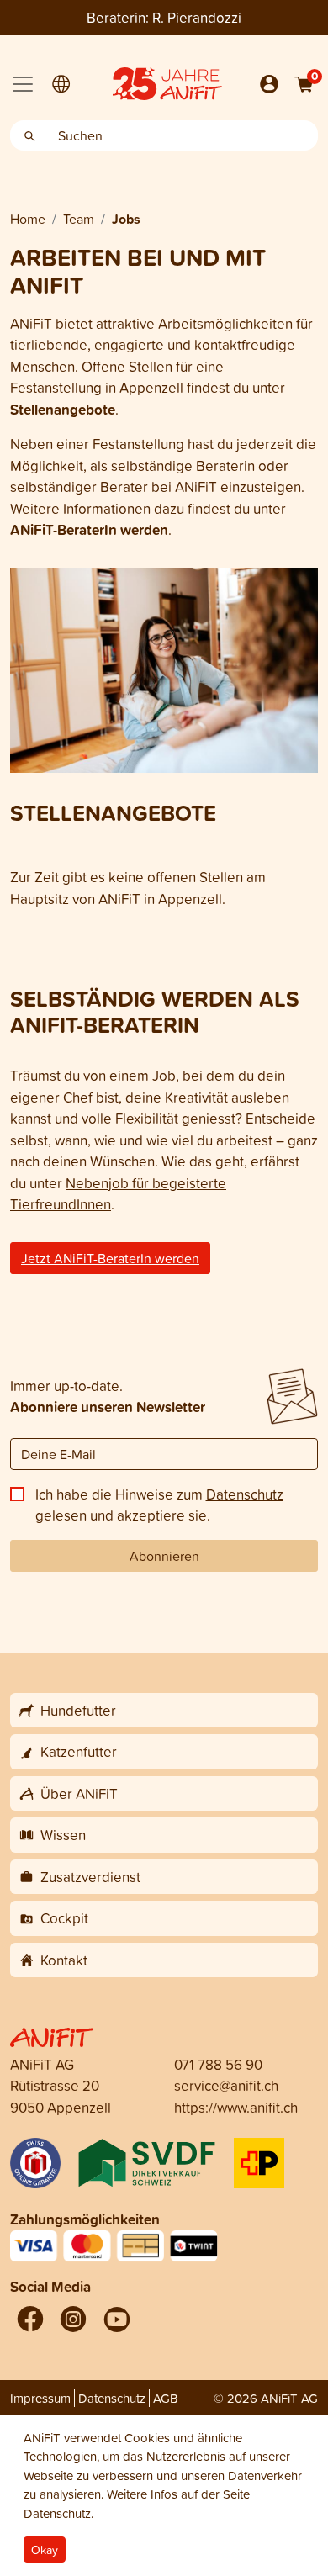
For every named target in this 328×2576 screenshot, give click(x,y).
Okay (45, 2550)
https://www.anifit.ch (236, 2107)
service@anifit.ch (226, 2085)
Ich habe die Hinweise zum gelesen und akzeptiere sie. (159, 1505)
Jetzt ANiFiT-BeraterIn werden (110, 1258)
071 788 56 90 (218, 2064)
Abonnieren (164, 1556)
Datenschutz (245, 1494)
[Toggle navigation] (23, 84)
